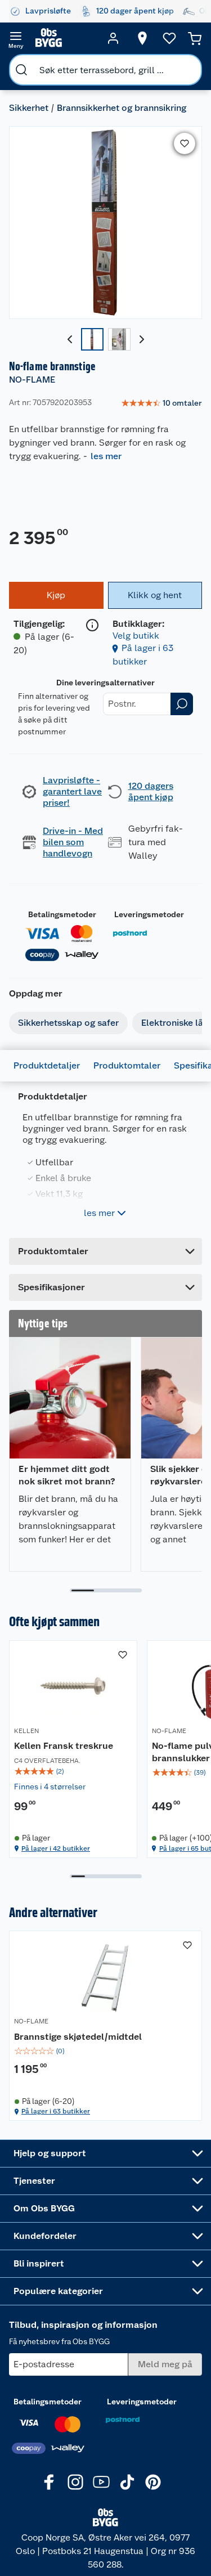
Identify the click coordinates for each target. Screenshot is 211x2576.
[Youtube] (101, 2482)
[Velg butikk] (142, 38)
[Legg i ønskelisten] (185, 143)
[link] (161, 403)
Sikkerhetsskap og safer (68, 1023)
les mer (106, 456)
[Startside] (64, 38)
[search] (21, 70)
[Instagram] (75, 2482)
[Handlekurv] (195, 38)
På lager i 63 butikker (56, 2111)
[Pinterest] (153, 2482)
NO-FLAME (32, 380)
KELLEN (26, 1731)
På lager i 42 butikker (56, 1848)
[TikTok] (127, 2482)
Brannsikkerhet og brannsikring (122, 108)
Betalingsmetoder (62, 914)
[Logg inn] (113, 38)
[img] (73, 1771)
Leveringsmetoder (149, 914)
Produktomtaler (127, 1065)
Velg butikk (136, 636)
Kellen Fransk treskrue (64, 1746)
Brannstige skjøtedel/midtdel (78, 2037)
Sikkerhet (29, 108)
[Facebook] (50, 2482)
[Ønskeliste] (169, 38)
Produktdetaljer (47, 1065)
